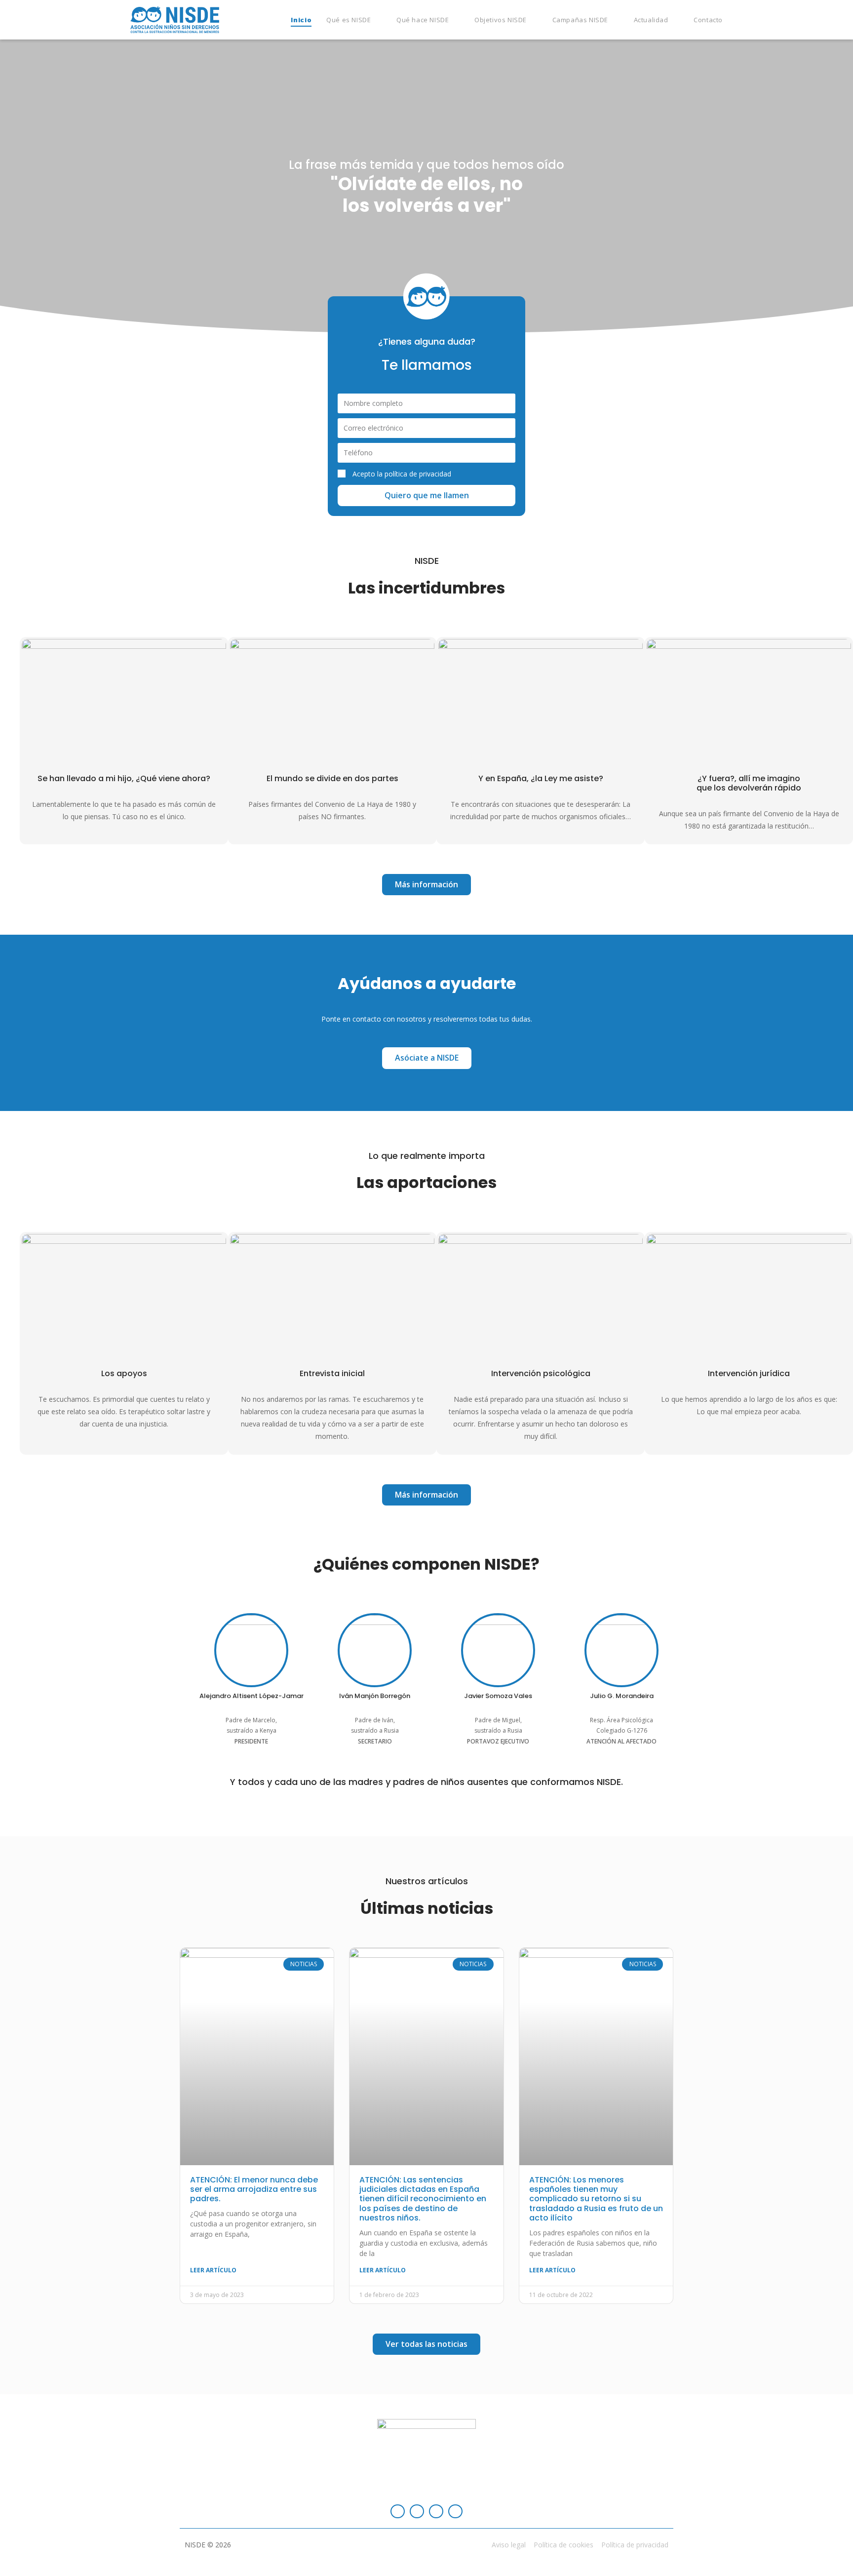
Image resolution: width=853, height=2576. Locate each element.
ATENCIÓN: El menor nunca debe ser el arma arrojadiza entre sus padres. (254, 2189)
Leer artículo (213, 2270)
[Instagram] (417, 2512)
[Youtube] (455, 2512)
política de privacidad (418, 474)
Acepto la (402, 474)
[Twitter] (436, 2512)
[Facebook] (398, 2512)
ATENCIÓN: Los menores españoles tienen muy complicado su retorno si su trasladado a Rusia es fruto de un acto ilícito (596, 2199)
